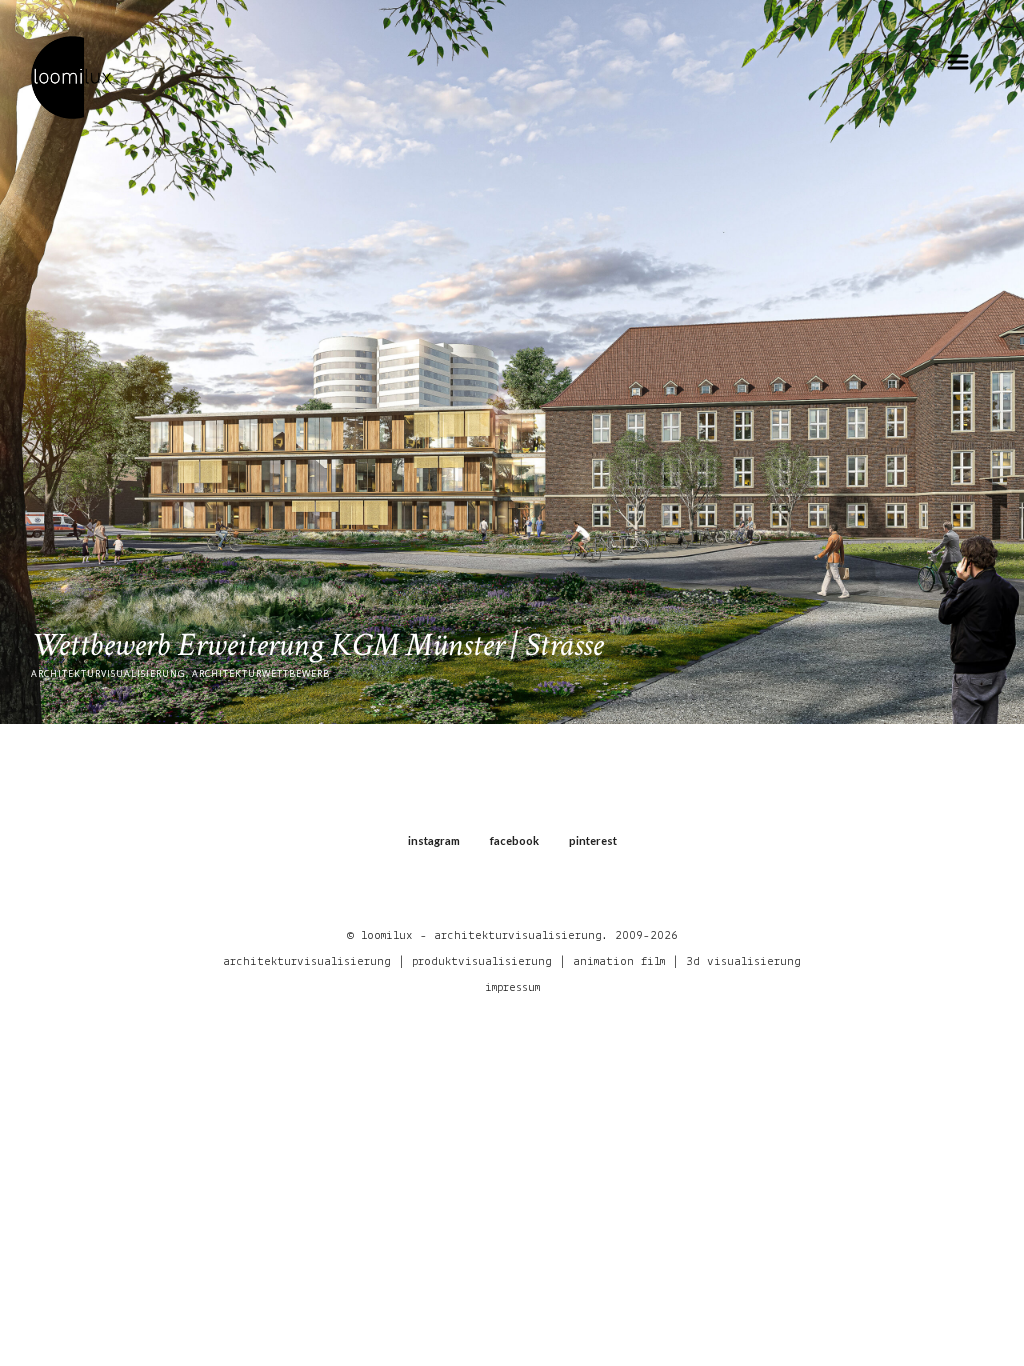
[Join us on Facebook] (957, 1259)
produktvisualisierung (482, 961)
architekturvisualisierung (307, 961)
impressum (512, 987)
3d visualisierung (743, 961)
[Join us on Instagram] (930, 1259)
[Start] (71, 76)
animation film (619, 961)
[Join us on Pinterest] (984, 1259)
